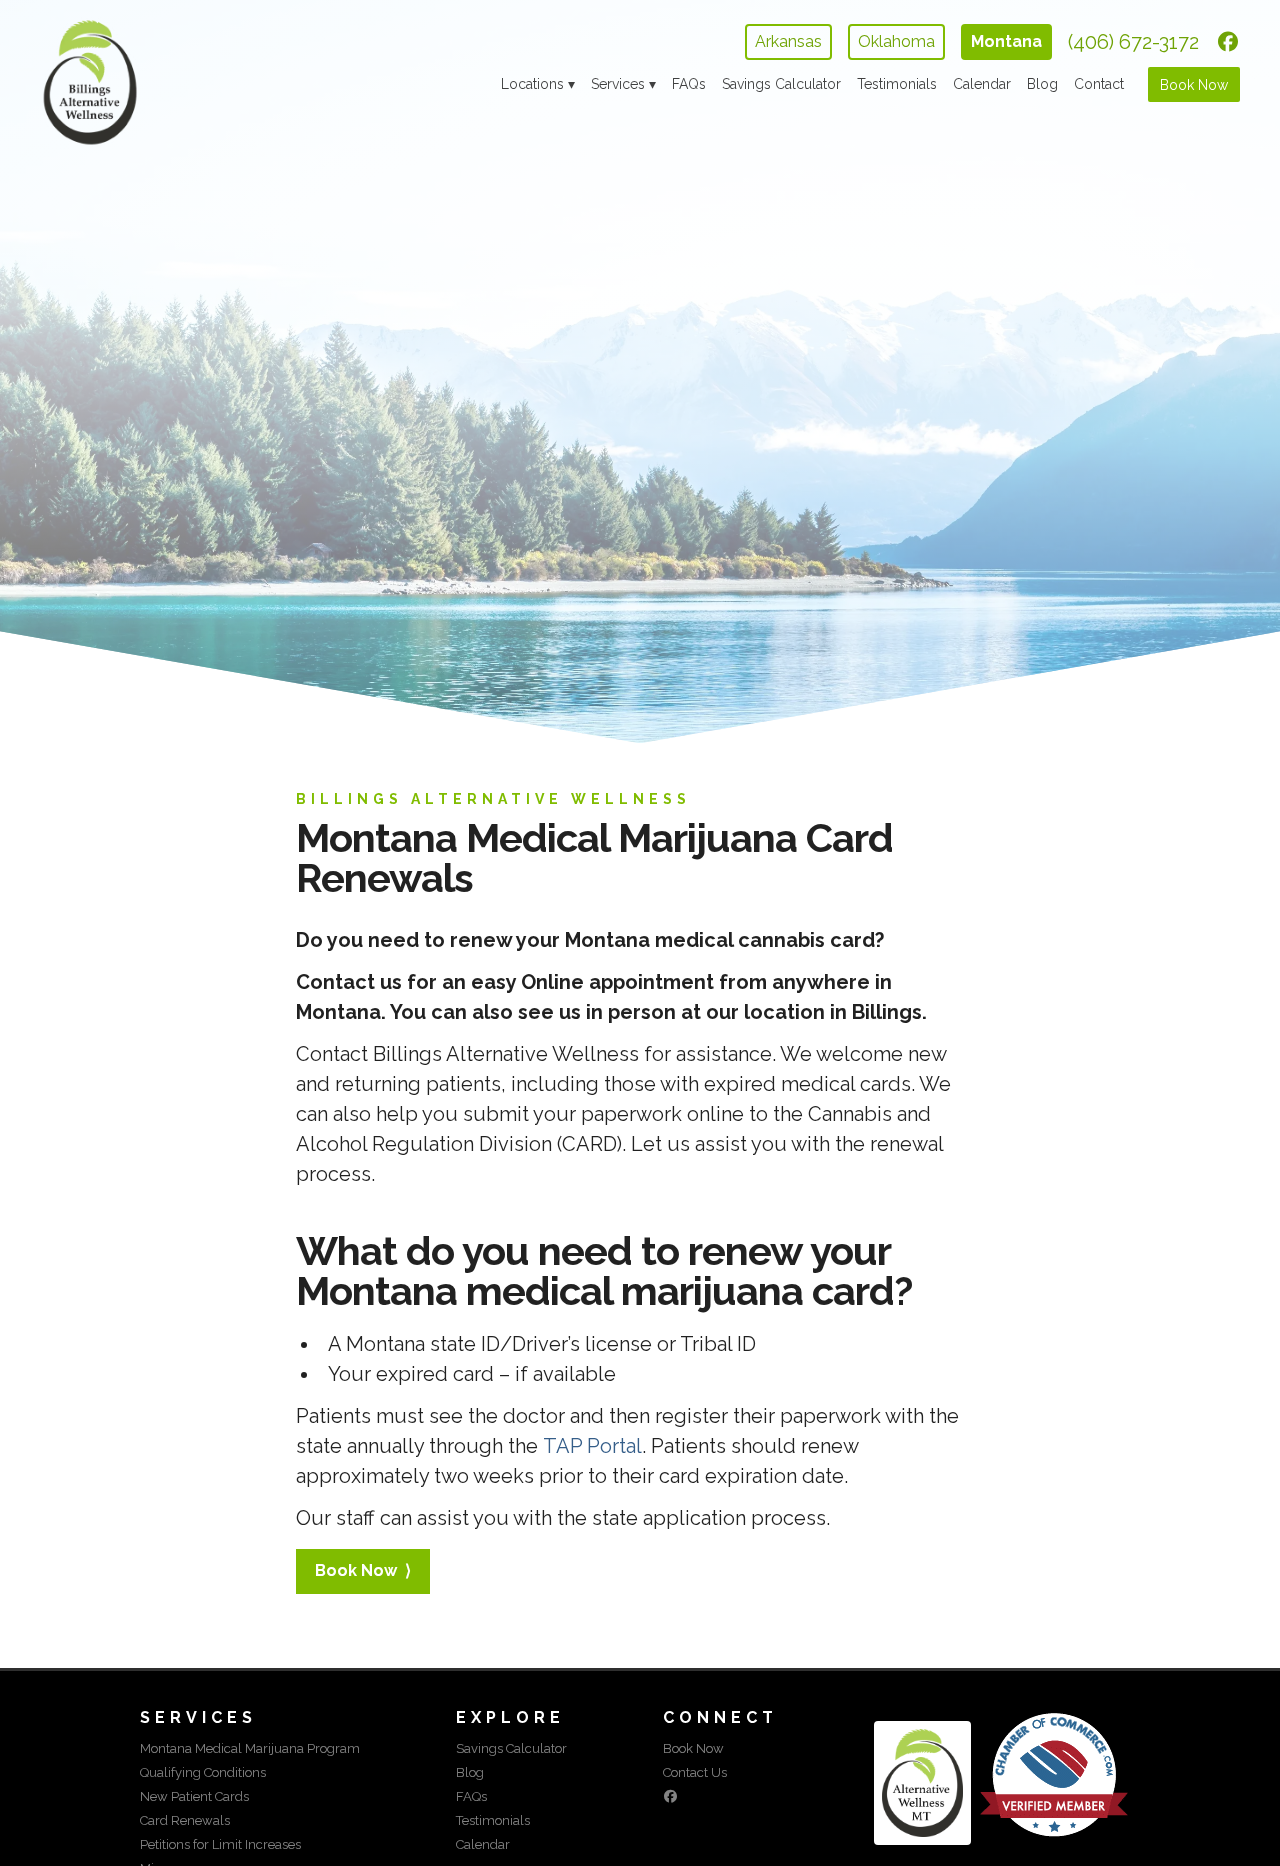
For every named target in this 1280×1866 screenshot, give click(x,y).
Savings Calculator (781, 84)
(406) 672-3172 (1133, 42)
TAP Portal (592, 1446)
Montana (1006, 41)
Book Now (1194, 85)
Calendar (982, 84)
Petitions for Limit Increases (220, 1844)
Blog (1042, 84)
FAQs (689, 84)
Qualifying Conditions (203, 1772)
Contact (1099, 84)
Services (618, 84)
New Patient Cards (194, 1796)
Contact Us (695, 1772)
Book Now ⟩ (363, 1570)
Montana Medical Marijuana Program (250, 1748)
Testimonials (897, 84)
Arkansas (788, 41)
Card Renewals (185, 1820)
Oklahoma (896, 41)
